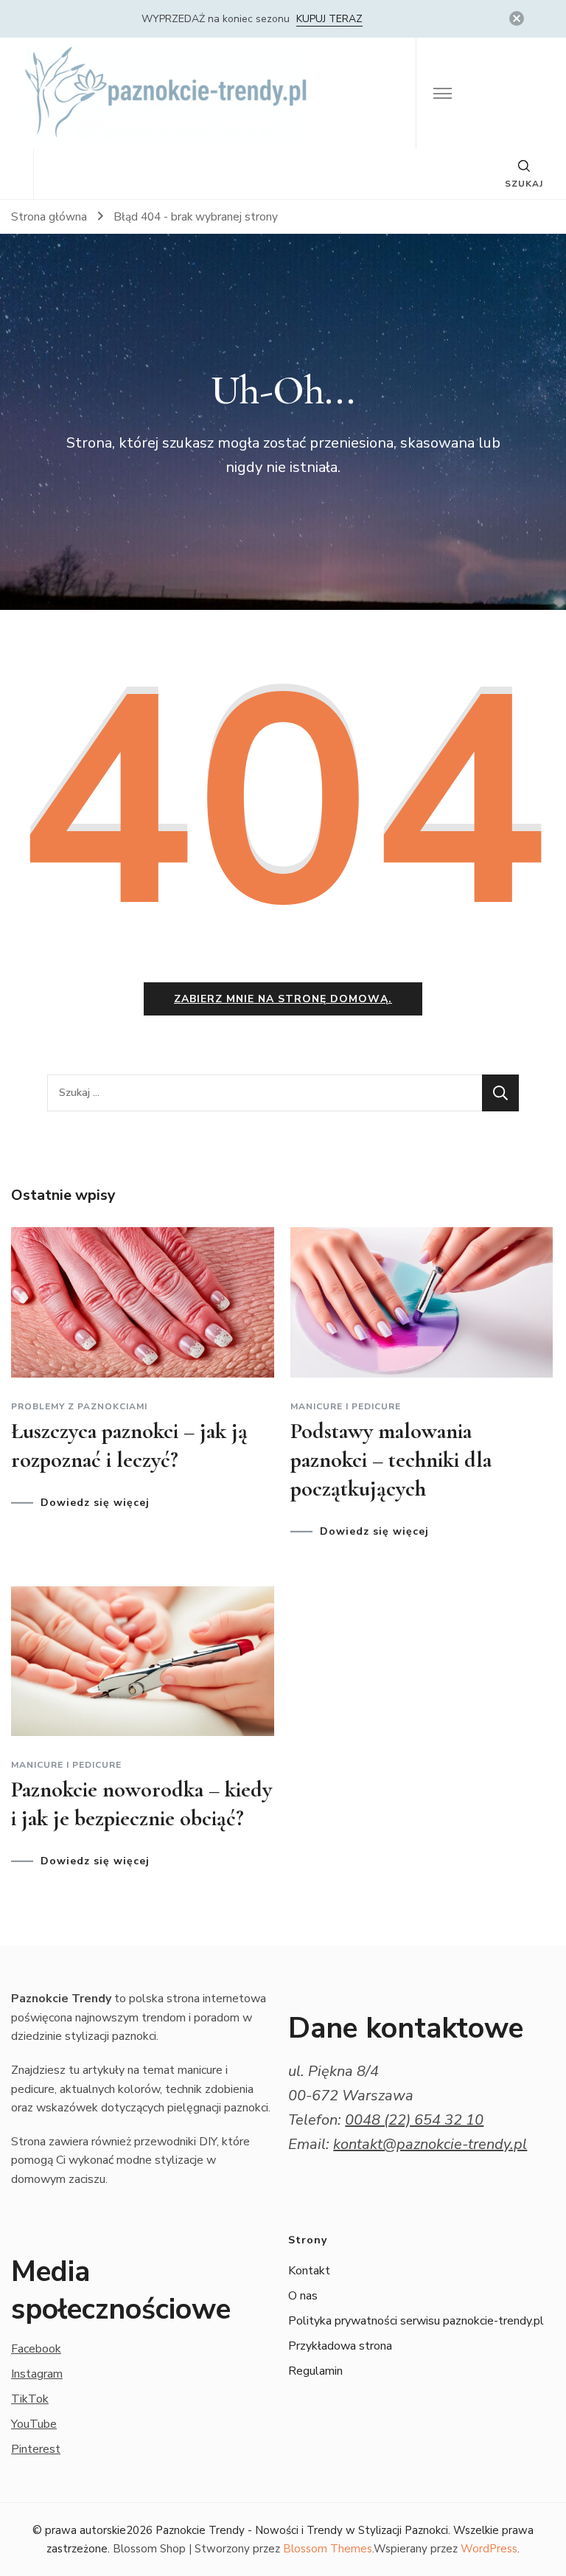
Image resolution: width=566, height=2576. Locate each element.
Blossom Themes (328, 2549)
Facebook (36, 2349)
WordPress (489, 2549)
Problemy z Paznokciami (79, 1406)
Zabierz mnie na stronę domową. (283, 999)
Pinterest (36, 2449)
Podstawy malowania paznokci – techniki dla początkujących (391, 1460)
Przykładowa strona (340, 2346)
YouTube (34, 2424)
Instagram (37, 2374)
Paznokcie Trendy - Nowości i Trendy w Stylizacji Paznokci (302, 2530)
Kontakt (309, 2271)
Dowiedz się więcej (95, 1503)
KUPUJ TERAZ (329, 19)
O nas (303, 2296)
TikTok (30, 2399)
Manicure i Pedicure (346, 1406)
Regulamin (315, 2371)
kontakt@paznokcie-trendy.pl (430, 2144)
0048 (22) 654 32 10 (414, 2120)
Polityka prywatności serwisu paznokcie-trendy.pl (416, 2321)
